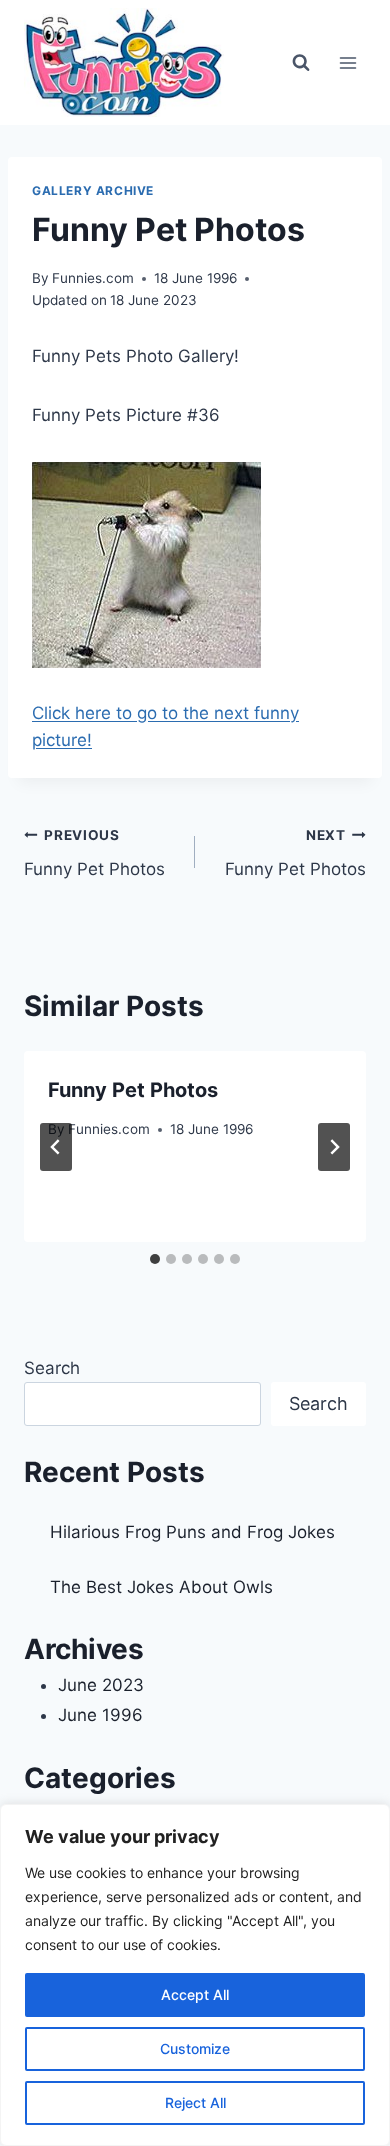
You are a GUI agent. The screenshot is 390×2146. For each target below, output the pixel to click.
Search (52, 1368)
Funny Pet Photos (94, 853)
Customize (195, 2048)
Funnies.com (93, 278)
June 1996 (100, 1715)
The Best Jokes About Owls (161, 1587)
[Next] (334, 1147)
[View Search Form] (301, 63)
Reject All (195, 2102)
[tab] (155, 1259)
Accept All (195, 1994)
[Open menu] (347, 62)
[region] (195, 1975)
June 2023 (101, 1685)
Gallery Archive (93, 190)
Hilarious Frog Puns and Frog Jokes (192, 1532)
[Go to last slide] (56, 1147)
